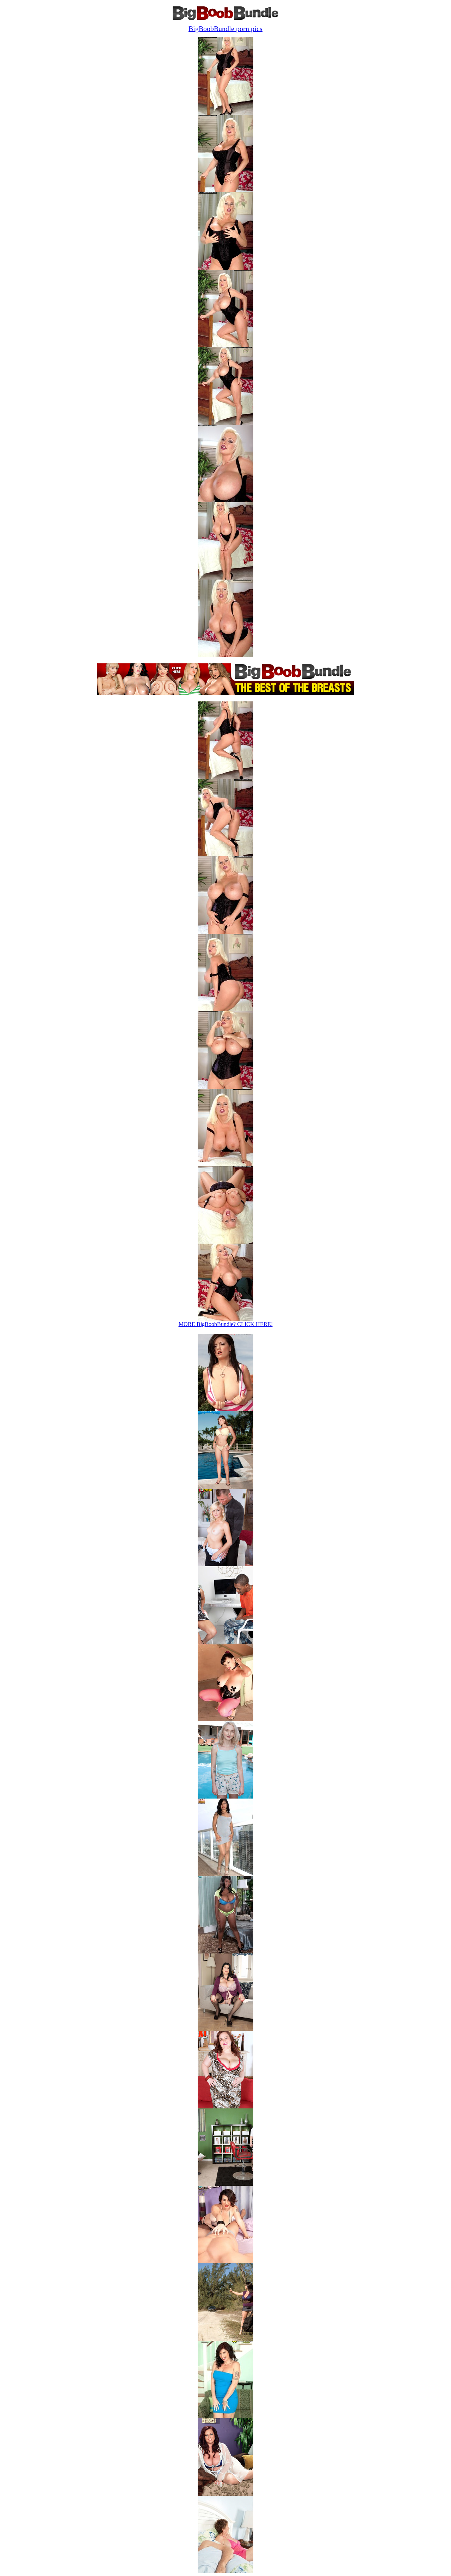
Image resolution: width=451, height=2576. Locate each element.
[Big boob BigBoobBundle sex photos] (225, 113)
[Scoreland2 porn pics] (225, 2339)
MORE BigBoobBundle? (226, 1324)
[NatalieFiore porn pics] (225, 2029)
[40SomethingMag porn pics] (225, 2416)
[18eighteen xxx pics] (225, 1564)
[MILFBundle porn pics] (225, 2571)
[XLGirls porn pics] (225, 2106)
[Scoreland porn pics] (225, 2261)
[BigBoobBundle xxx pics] (225, 1487)
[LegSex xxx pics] (225, 1874)
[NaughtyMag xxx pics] (225, 1797)
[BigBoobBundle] (225, 18)
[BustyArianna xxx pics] (225, 1409)
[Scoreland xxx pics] (225, 1952)
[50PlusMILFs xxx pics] (225, 1642)
